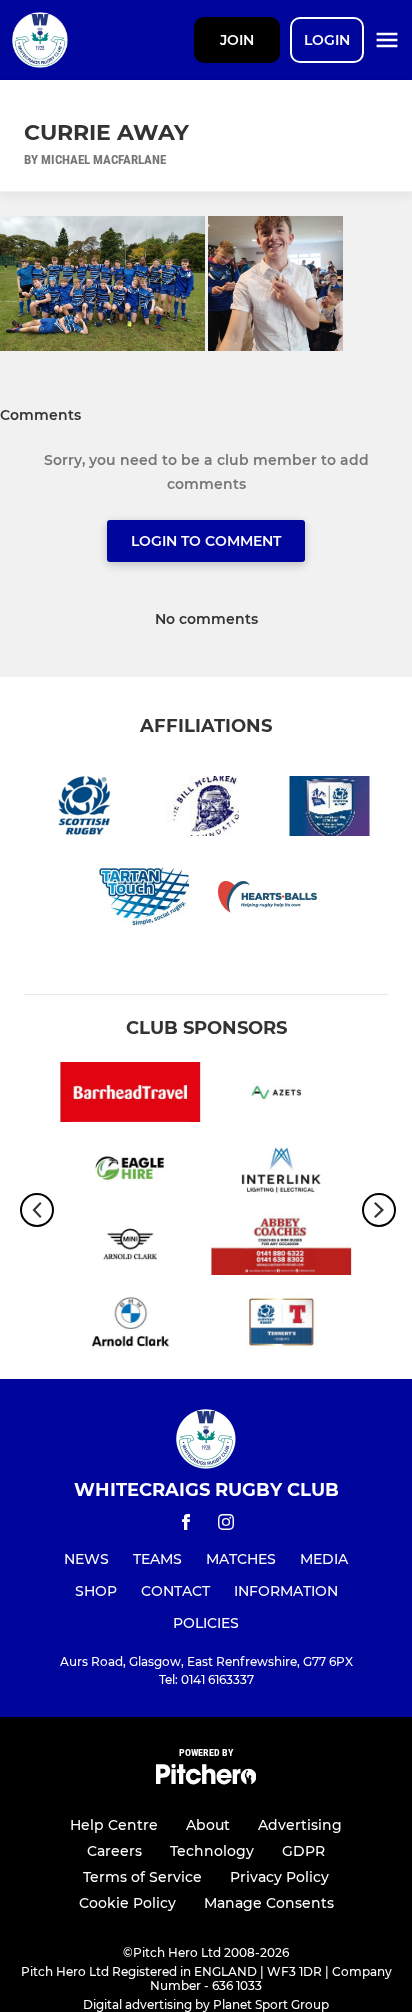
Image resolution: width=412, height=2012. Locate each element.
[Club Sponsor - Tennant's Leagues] (281, 1325)
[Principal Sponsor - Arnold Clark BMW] (130, 1325)
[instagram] (226, 1525)
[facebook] (186, 1525)
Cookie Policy (127, 1903)
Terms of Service (142, 1877)
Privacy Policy (279, 1877)
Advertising (300, 1825)
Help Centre (114, 1825)
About (208, 1825)
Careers (114, 1851)
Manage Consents (269, 1903)
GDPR (303, 1851)
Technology (212, 1851)
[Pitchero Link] (206, 1779)
